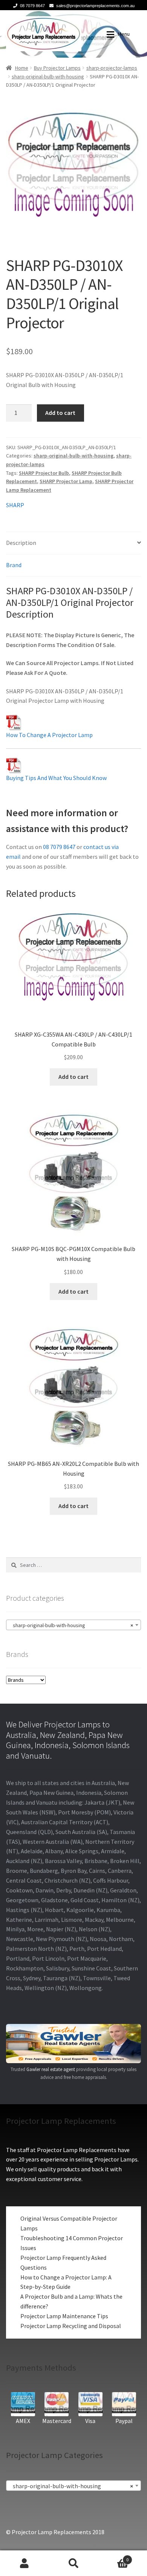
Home (22, 68)
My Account (24, 2563)
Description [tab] (21, 543)
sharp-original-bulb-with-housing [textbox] (71, 1625)
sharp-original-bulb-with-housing (48, 76)
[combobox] (73, 1625)
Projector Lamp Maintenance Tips (64, 2316)
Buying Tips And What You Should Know (56, 778)
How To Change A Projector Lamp (49, 735)
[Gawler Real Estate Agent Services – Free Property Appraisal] (73, 2044)
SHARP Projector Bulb (44, 473)
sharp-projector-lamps (112, 68)
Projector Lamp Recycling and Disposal (71, 2326)
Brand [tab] (14, 565)
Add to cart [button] (73, 1077)
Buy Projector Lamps (57, 68)
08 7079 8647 (32, 6)
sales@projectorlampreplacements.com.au (95, 6)
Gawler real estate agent (51, 2069)
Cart (113, 2557)
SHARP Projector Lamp (66, 481)
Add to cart (60, 413)
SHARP (15, 505)
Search (73, 2563)
